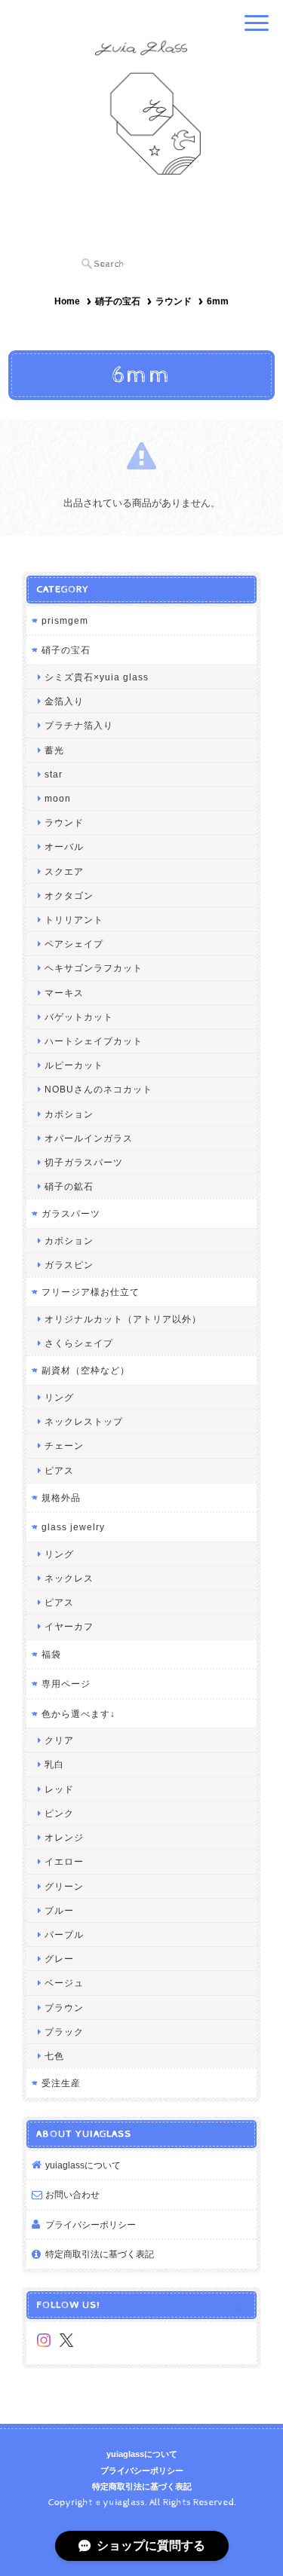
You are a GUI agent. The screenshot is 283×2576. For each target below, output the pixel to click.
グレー (59, 1959)
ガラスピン (69, 1265)
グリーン (64, 1886)
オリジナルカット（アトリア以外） (123, 1319)
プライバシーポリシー (91, 2225)
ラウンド (174, 301)
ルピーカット (74, 1065)
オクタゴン (69, 895)
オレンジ (64, 1837)
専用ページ (66, 1684)
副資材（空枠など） (86, 1370)
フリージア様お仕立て (91, 1292)
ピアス (59, 1470)
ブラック (64, 2032)
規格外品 (61, 1497)
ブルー (59, 1910)
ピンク (59, 1813)
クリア (59, 1740)
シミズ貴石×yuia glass (97, 677)
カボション (69, 1114)
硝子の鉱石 (69, 1186)
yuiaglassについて (83, 2165)
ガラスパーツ (71, 1213)
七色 (54, 2056)
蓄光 (54, 750)
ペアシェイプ (74, 944)
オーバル (64, 846)
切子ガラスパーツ (84, 1162)
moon (58, 798)
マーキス (64, 993)
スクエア (64, 871)
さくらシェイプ (79, 1343)
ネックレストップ (84, 1421)
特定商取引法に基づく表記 (100, 2254)
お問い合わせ (72, 2194)
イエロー (64, 1861)
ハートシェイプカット (94, 1041)
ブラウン (64, 2008)
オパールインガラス (89, 1138)
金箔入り (64, 701)
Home (67, 301)
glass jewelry (73, 1527)
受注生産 (61, 2083)
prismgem (65, 620)
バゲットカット (79, 1017)
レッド (59, 1789)
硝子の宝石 (118, 301)
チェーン (64, 1445)
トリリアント (74, 920)
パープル (64, 1934)
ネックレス (69, 1578)
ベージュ (64, 1983)
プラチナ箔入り (79, 725)
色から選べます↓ (78, 1714)
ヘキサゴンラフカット (94, 968)
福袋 (51, 1654)
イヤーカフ (69, 1626)
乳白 (54, 1764)
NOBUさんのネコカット (98, 1089)
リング (59, 1397)
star (54, 774)
